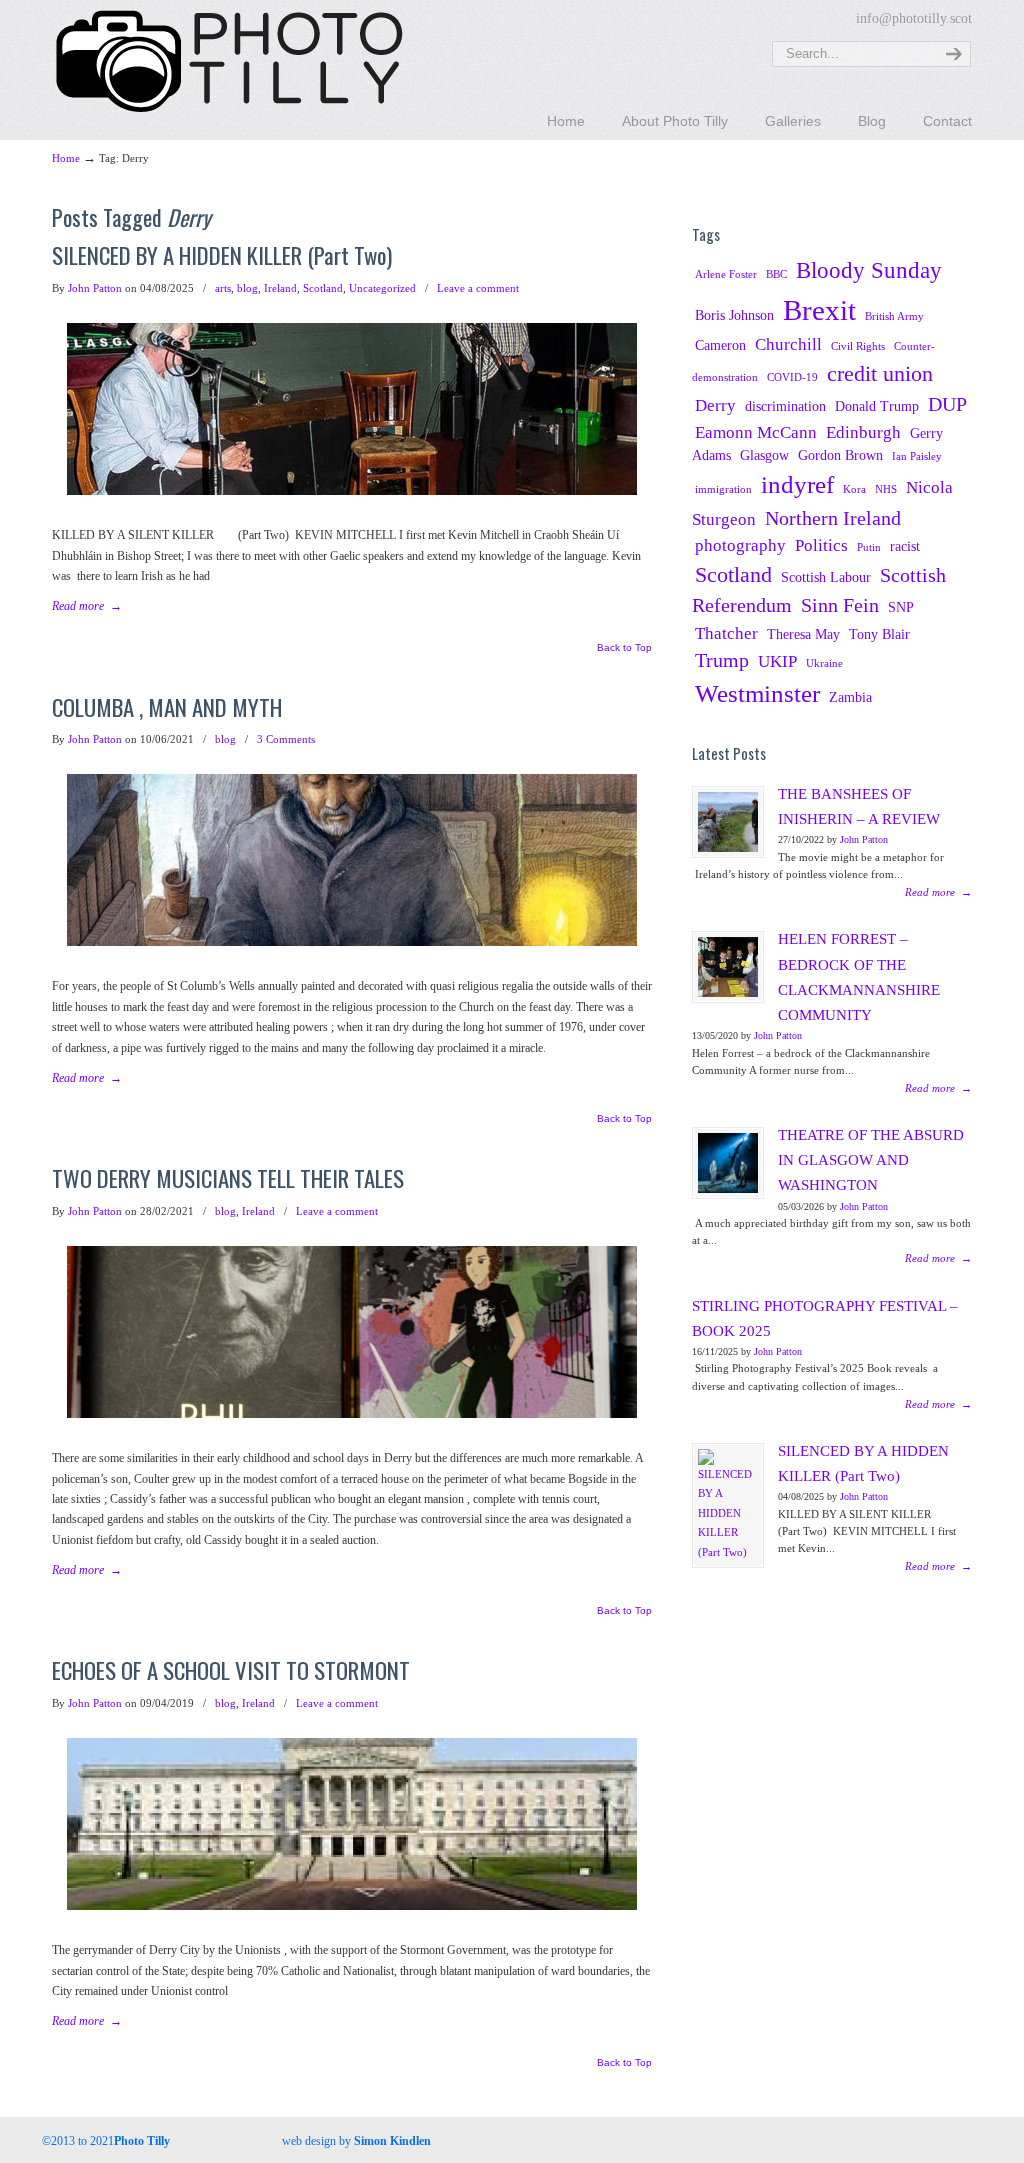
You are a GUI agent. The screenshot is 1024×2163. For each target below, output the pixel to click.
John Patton (95, 288)
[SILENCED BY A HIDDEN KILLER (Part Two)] (728, 1505)
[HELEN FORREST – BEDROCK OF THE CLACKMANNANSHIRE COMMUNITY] (728, 967)
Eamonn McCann (756, 432)
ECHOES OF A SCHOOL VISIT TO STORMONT (231, 1670)
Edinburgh (863, 432)
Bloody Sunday (869, 270)
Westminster (757, 693)
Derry (715, 405)
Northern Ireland (833, 518)
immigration (723, 489)
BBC (776, 274)
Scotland (323, 288)
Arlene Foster (726, 274)
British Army (894, 316)
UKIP (777, 661)
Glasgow (764, 455)
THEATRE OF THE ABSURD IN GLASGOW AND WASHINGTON (871, 1160)
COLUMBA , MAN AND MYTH (167, 707)
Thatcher (726, 633)
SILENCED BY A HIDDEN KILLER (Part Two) (222, 255)
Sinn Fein (840, 605)
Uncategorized (382, 288)
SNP (901, 607)
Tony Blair (879, 634)
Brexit (819, 310)
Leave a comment (478, 288)
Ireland (280, 288)
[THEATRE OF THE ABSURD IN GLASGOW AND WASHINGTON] (728, 1163)
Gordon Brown (840, 455)
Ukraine (824, 663)
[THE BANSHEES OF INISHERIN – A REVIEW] (728, 822)
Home (66, 158)
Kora (854, 489)
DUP (947, 404)
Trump (722, 660)
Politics (821, 545)
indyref (797, 484)
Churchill (788, 344)
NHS (886, 489)
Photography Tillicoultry (229, 60)
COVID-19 (792, 377)
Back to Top (624, 648)
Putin (869, 547)
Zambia (850, 697)
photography (740, 545)
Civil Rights (858, 346)
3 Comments (286, 739)
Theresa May (803, 634)
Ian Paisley (917, 456)
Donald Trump (877, 406)
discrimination (785, 406)
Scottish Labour (826, 577)
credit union (880, 374)
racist (905, 546)
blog (247, 288)
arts (223, 288)
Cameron (720, 345)
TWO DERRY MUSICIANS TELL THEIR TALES (228, 1178)
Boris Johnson (734, 315)
